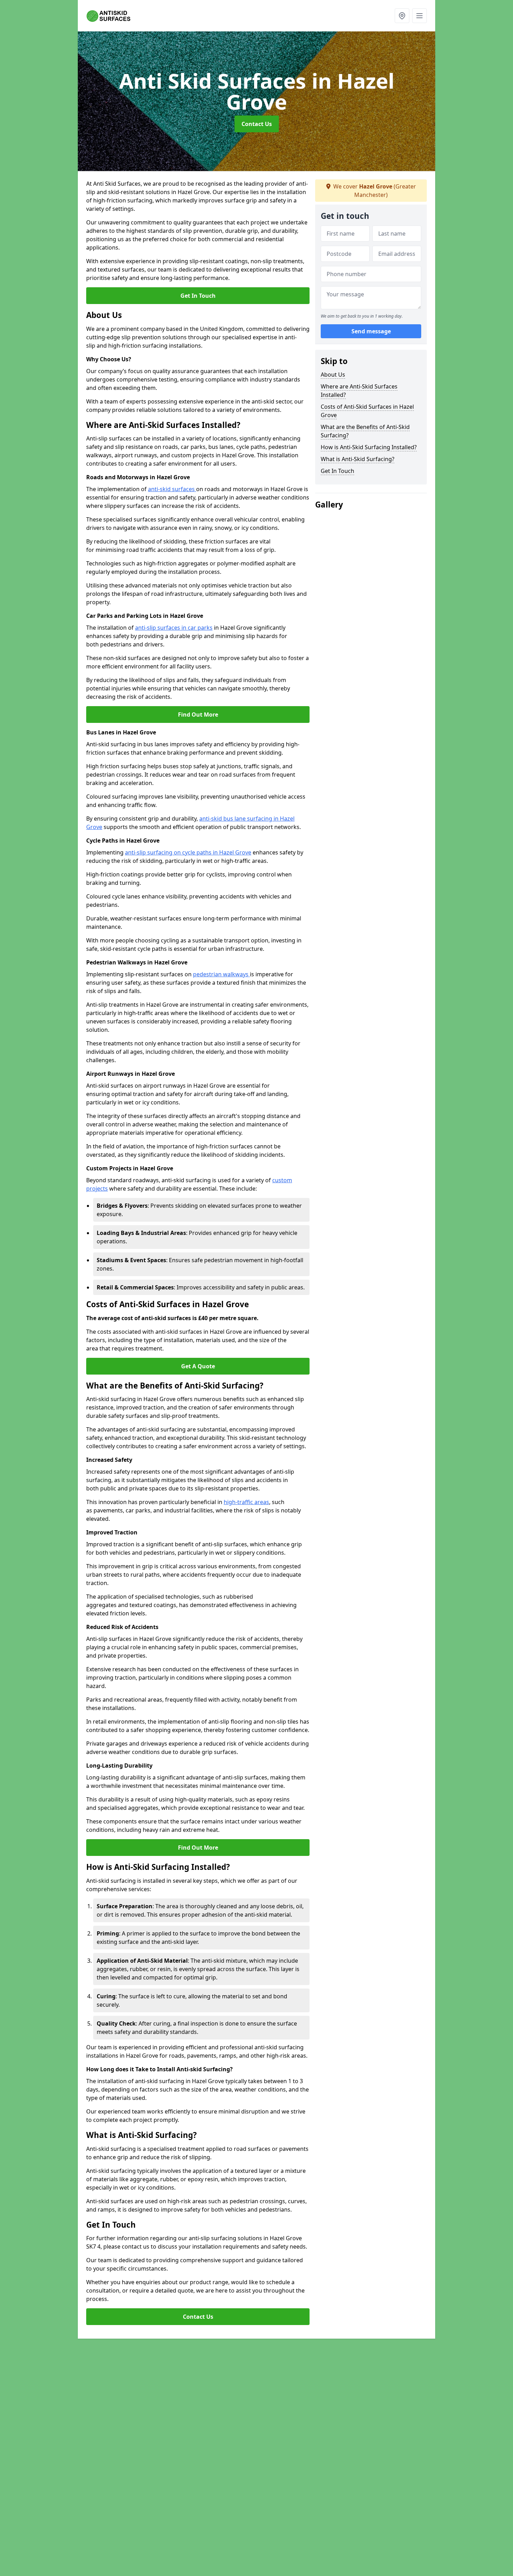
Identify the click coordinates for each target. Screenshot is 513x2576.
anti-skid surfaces (172, 489)
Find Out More (198, 715)
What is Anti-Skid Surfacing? (358, 459)
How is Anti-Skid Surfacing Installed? (369, 447)
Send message (371, 331)
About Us (333, 375)
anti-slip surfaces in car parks (174, 628)
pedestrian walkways (221, 974)
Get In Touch (198, 296)
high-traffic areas (246, 1502)
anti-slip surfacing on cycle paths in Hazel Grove (188, 852)
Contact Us (257, 124)
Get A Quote (198, 1366)
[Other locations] (402, 16)
